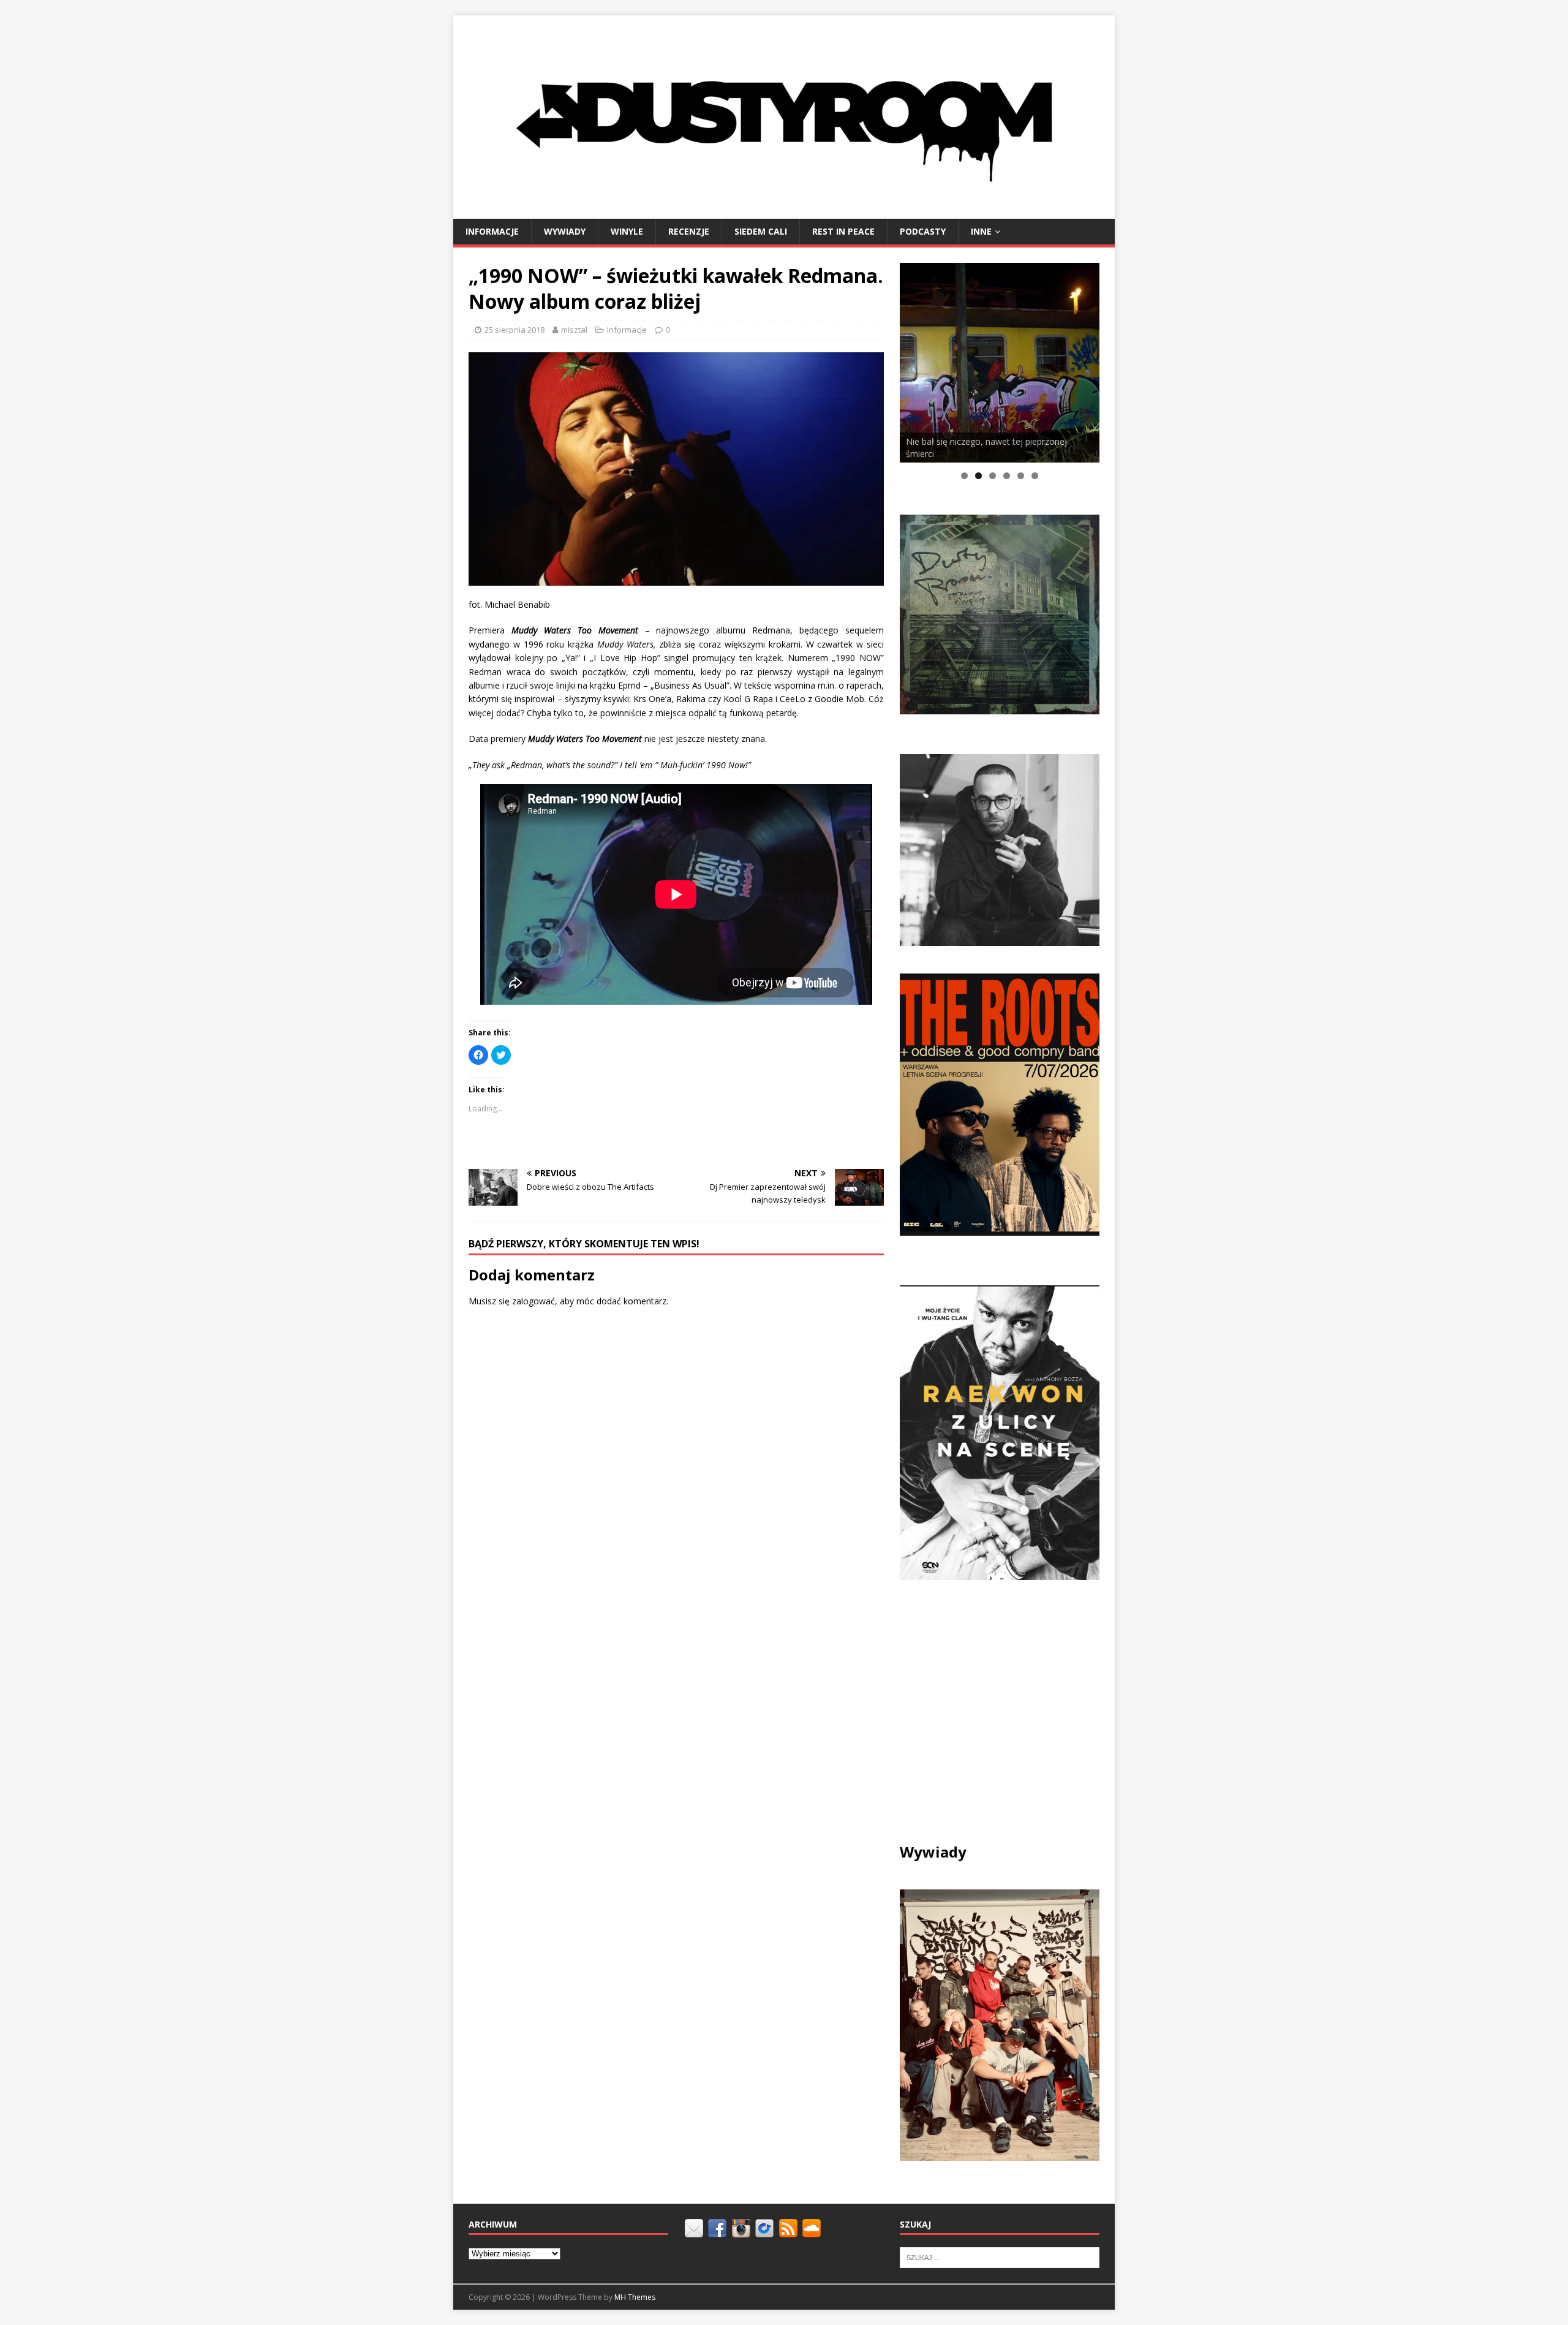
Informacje (492, 231)
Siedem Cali (761, 231)
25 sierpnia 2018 (514, 330)
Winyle (627, 231)
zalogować (533, 1301)
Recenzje (689, 231)
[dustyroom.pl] (784, 211)
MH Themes (635, 2297)
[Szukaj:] (1000, 2257)
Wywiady (565, 231)
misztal (574, 330)
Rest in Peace (843, 231)
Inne (981, 231)
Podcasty (923, 231)
